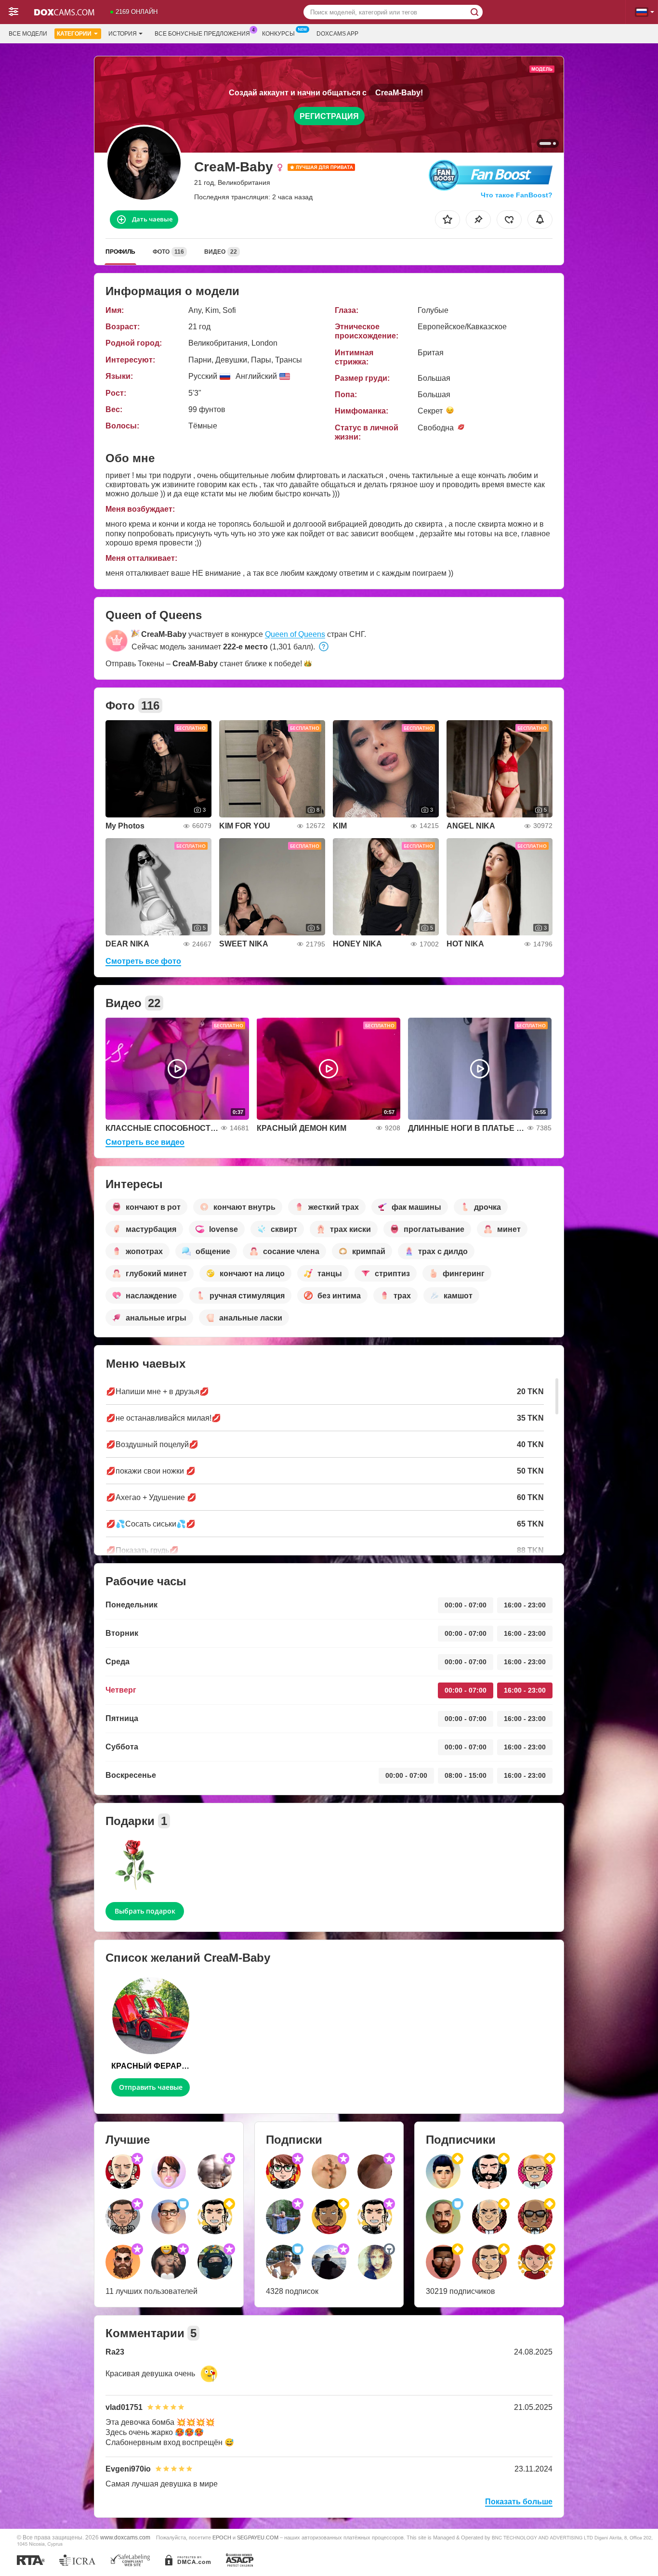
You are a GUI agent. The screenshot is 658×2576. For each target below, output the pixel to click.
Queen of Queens (295, 634)
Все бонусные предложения (202, 34)
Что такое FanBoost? (517, 195)
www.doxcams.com (125, 2537)
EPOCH (222, 2537)
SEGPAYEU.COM (258, 2537)
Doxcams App (337, 34)
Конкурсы (278, 34)
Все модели (28, 34)
